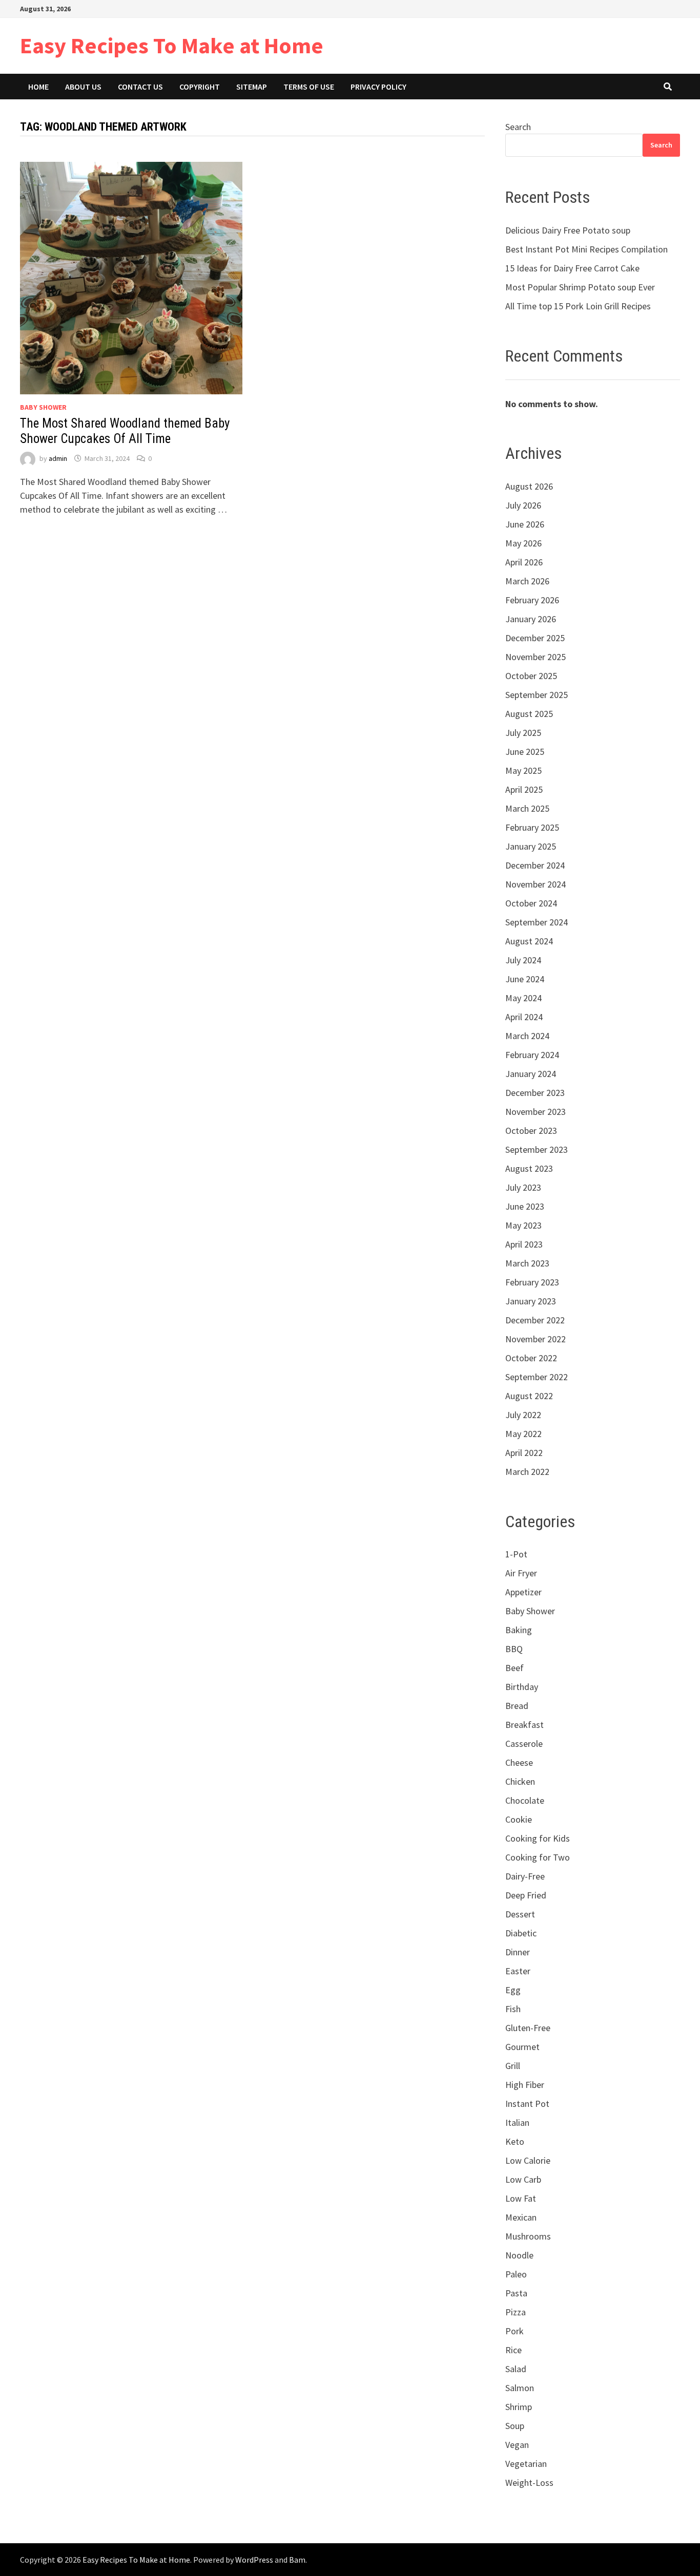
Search (518, 127)
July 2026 (523, 505)
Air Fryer (521, 1573)
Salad (516, 2369)
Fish (513, 2009)
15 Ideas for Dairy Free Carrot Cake (572, 268)
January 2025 (531, 846)
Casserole (524, 1744)
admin (58, 458)
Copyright (200, 87)
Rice (513, 2350)
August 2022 (529, 1396)
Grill (513, 2066)
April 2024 (524, 1017)
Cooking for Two (538, 1857)
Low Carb (523, 2179)
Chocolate (525, 1800)
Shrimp (519, 2407)
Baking (519, 1630)
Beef (514, 1668)
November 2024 (536, 884)
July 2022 (523, 1415)
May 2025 (523, 770)
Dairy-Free (525, 1876)
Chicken (520, 1781)
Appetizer (523, 1592)
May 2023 (523, 1225)
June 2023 (525, 1206)
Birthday (522, 1687)
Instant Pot (527, 2104)
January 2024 (531, 1074)
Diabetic (521, 1933)
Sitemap (252, 87)
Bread (517, 1706)
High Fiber (525, 2085)
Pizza (516, 2312)
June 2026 (525, 524)
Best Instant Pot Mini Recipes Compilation (586, 249)
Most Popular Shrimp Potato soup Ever (580, 287)
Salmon (520, 2388)
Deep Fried (526, 1895)
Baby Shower (43, 407)
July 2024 (523, 960)
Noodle (519, 2255)
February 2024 (532, 1055)
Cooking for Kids (538, 1838)
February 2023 (532, 1282)
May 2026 (523, 543)
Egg (513, 1990)
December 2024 (535, 865)
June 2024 (525, 979)
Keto (515, 2141)
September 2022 (537, 1377)
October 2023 (531, 1131)
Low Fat (521, 2198)
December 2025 (535, 638)
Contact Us (140, 87)
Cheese (519, 1762)
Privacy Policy (378, 87)
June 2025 (525, 752)
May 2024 (523, 998)
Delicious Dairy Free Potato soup (568, 230)
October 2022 (531, 1358)
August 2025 (529, 714)
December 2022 (535, 1320)
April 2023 (524, 1244)
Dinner (518, 1952)
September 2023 (537, 1149)
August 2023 (529, 1168)
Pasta (516, 2293)
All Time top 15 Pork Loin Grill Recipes (578, 306)
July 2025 (523, 733)
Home (38, 87)
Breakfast (524, 1725)
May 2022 (523, 1434)
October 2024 (531, 903)
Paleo (516, 2274)
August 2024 (529, 941)
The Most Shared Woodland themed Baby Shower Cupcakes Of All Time (125, 431)
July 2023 (523, 1187)
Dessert (520, 1914)
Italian (517, 2123)
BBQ (514, 1649)
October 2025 (531, 676)
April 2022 (524, 1453)
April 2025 (524, 789)
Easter (518, 1971)
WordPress (254, 2560)
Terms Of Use (309, 87)
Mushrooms (528, 2236)
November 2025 (536, 657)
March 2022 (527, 1472)
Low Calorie (528, 2160)
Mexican (521, 2217)
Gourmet (522, 2047)
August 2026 (529, 486)
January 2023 (531, 1301)
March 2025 (527, 808)
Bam (297, 2560)
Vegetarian (526, 2464)
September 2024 (537, 922)
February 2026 (532, 600)
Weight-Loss (529, 2483)
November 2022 (536, 1339)
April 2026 (524, 562)
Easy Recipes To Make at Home (172, 45)
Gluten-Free (528, 2028)
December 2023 (535, 1093)
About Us (83, 87)
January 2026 (531, 619)
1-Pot (516, 1554)
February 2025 (532, 827)
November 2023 (536, 1112)
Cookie (519, 1819)
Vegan (517, 2445)
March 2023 (527, 1263)
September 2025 (537, 695)
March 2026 (527, 581)
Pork (514, 2331)
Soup (515, 2426)
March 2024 (527, 1036)
